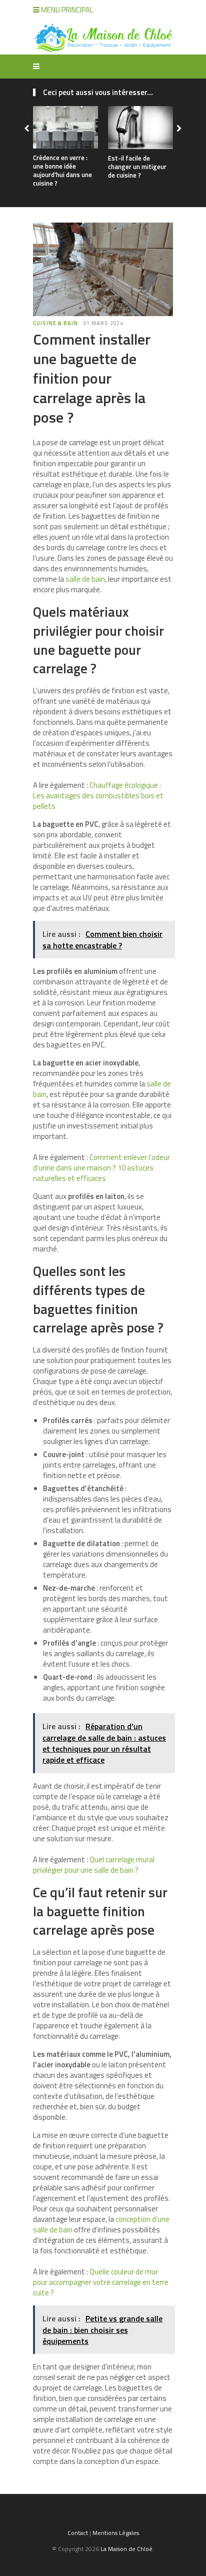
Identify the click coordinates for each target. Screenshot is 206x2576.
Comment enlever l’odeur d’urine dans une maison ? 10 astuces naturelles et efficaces (101, 1168)
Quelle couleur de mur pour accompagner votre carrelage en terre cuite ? (101, 2282)
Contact (78, 2533)
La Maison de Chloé (126, 2549)
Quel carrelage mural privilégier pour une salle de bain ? (94, 1865)
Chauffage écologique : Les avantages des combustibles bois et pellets (98, 796)
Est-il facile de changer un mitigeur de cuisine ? (137, 167)
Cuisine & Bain (55, 323)
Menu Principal (66, 10)
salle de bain (85, 579)
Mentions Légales (116, 2533)
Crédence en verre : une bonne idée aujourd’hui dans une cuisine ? (62, 170)
